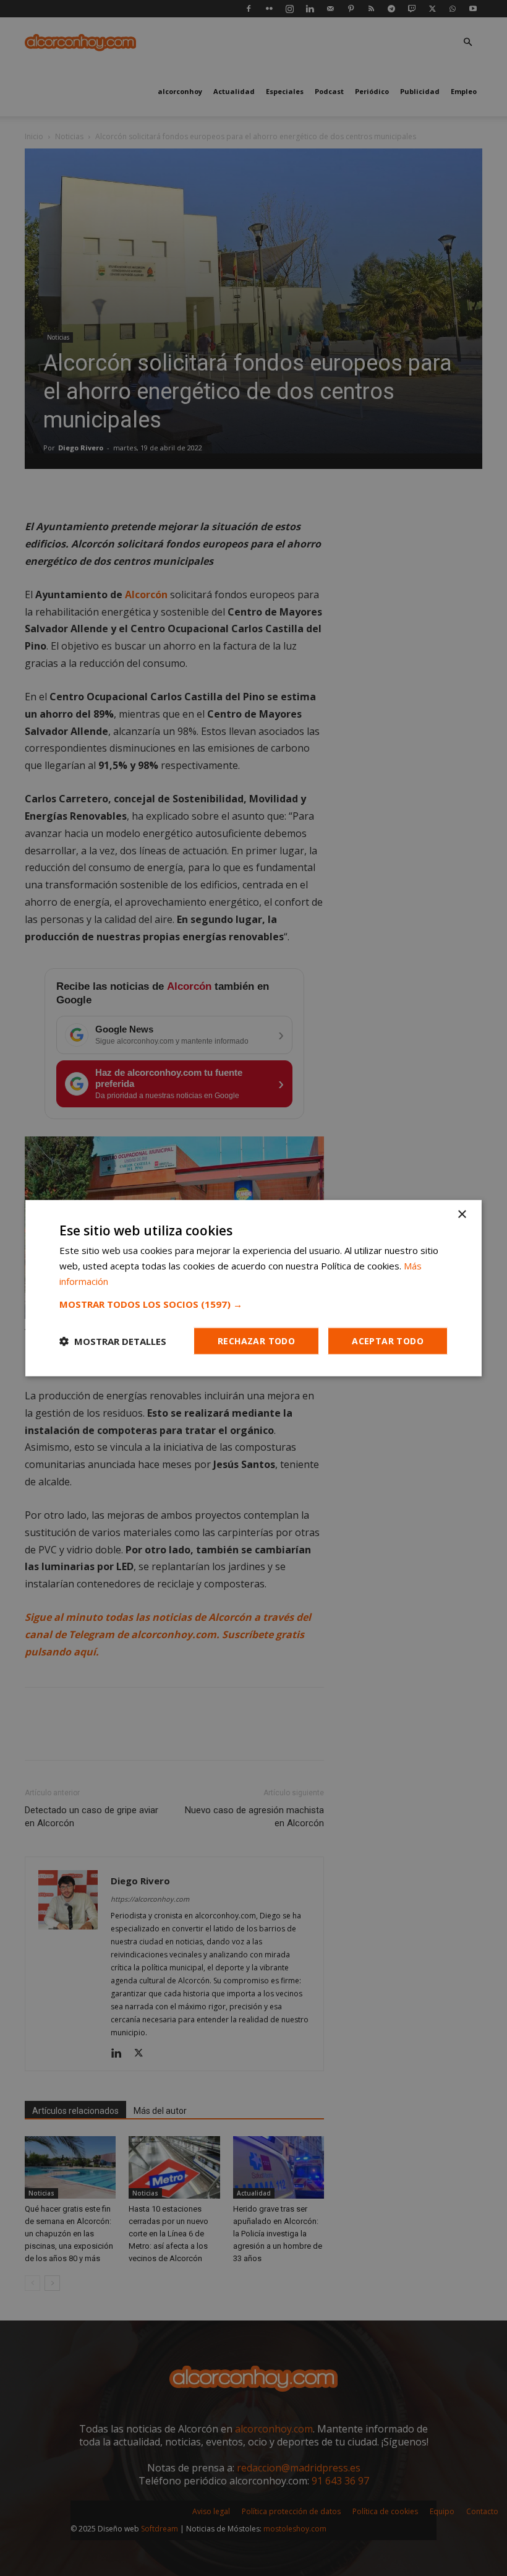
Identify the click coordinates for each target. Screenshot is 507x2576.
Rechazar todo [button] (256, 1340)
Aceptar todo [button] (388, 1340)
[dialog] (253, 1288)
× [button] (462, 1215)
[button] (253, 1303)
